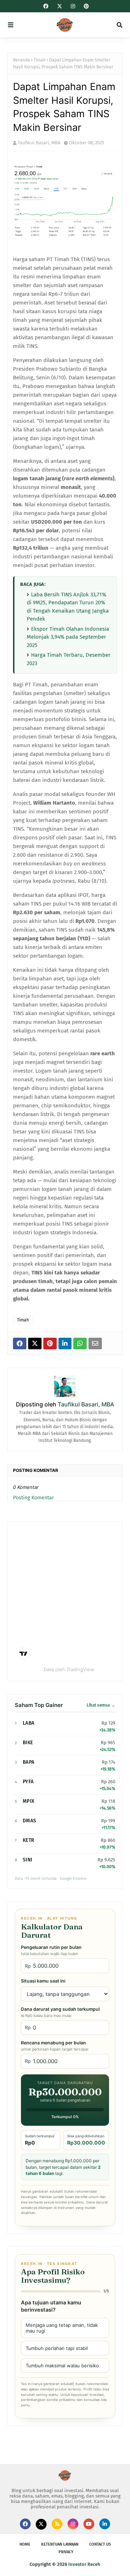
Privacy (66, 2552)
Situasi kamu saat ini (43, 1981)
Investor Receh (84, 2564)
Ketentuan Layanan (60, 2544)
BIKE (28, 1743)
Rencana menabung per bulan (55, 2046)
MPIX (29, 1801)
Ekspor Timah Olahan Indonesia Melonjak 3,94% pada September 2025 (68, 637)
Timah (40, 60)
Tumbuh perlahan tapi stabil (57, 2348)
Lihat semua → (101, 1705)
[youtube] (89, 2524)
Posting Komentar (33, 1498)
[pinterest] (85, 6)
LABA (29, 1723)
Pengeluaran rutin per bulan (51, 1950)
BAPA (29, 1762)
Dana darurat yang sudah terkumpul (60, 2012)
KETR (28, 1840)
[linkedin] (105, 2524)
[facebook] (46, 6)
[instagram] (73, 6)
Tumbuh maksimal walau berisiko (62, 2366)
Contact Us (100, 2544)
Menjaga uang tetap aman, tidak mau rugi (62, 2328)
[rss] (57, 2524)
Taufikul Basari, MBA (39, 143)
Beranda (21, 60)
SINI (27, 1860)
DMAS (29, 1821)
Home (25, 2544)
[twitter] (60, 7)
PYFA (28, 1782)
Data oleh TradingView (69, 1669)
